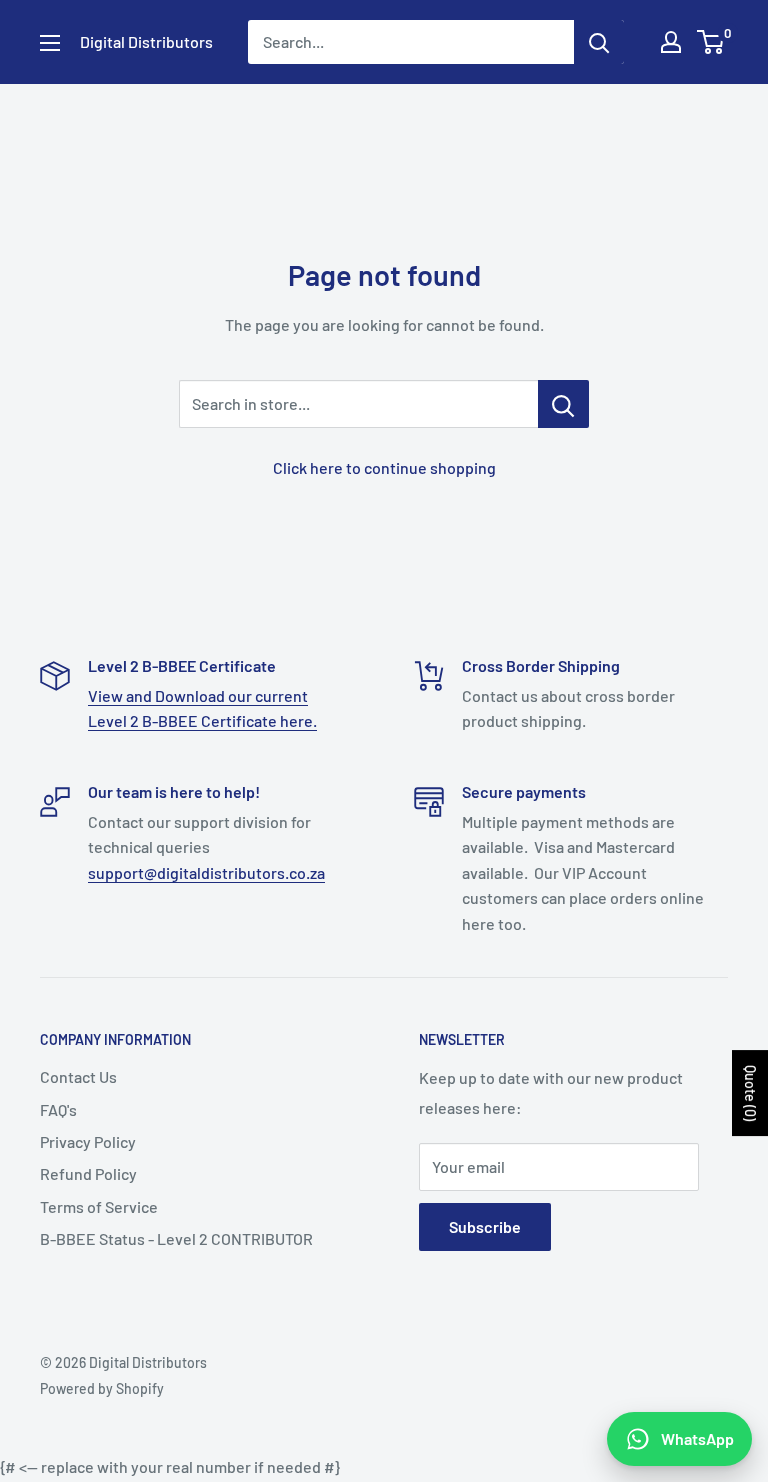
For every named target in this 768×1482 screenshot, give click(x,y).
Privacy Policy (88, 1141)
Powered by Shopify (102, 1388)
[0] (711, 42)
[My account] (671, 42)
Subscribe (485, 1226)
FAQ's (58, 1109)
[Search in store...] (563, 404)
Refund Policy (88, 1173)
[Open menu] (50, 43)
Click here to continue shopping (384, 467)
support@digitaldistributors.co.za (206, 872)
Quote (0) (750, 1093)
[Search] (599, 42)
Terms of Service (99, 1206)
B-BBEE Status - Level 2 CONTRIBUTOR (176, 1238)
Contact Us (78, 1076)
